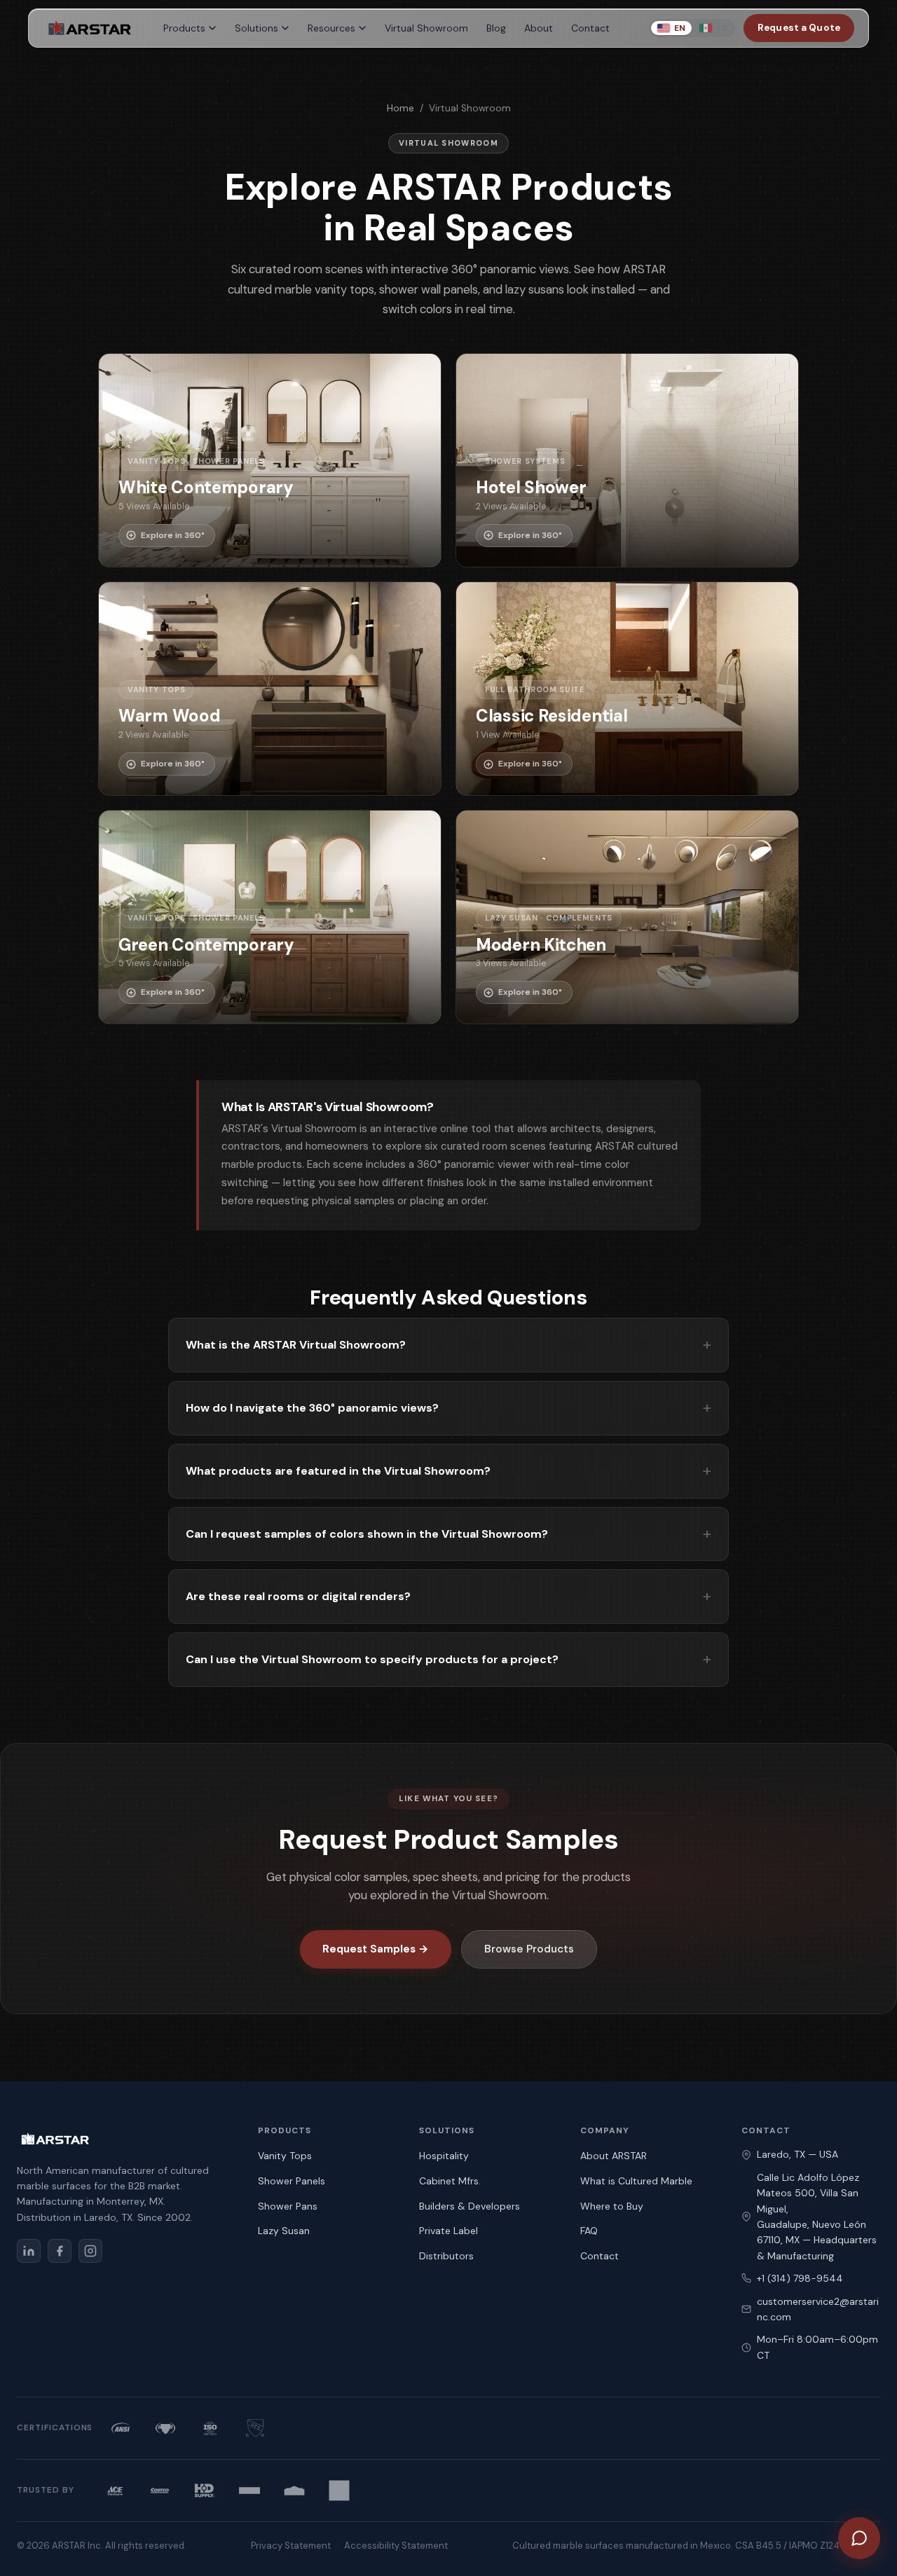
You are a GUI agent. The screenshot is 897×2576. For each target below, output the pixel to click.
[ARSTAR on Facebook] (60, 2251)
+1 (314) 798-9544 (800, 2278)
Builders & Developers (470, 2206)
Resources (331, 28)
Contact (590, 28)
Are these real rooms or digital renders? (298, 1596)
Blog (496, 28)
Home (400, 108)
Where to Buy (612, 2206)
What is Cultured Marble (636, 2181)
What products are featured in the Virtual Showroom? (338, 1471)
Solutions (256, 28)
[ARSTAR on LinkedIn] (29, 2251)
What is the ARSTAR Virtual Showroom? (296, 1345)
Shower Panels (292, 2181)
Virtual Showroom (426, 28)
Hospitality (444, 2156)
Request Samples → (376, 1949)
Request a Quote (799, 28)
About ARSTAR (614, 2156)
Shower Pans (288, 2206)
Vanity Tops (285, 2156)
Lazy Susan (284, 2231)
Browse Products (529, 1949)
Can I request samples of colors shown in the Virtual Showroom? (367, 1534)
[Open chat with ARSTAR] (859, 2538)
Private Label (448, 2231)
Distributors (446, 2256)
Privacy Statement (291, 2546)
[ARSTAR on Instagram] (90, 2251)
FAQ (589, 2231)
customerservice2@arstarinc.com (818, 2309)
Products (184, 28)
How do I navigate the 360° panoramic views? (312, 1408)
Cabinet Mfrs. (450, 2181)
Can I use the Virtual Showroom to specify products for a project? (372, 1659)
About (539, 28)
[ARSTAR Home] (89, 28)
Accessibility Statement (396, 2546)
